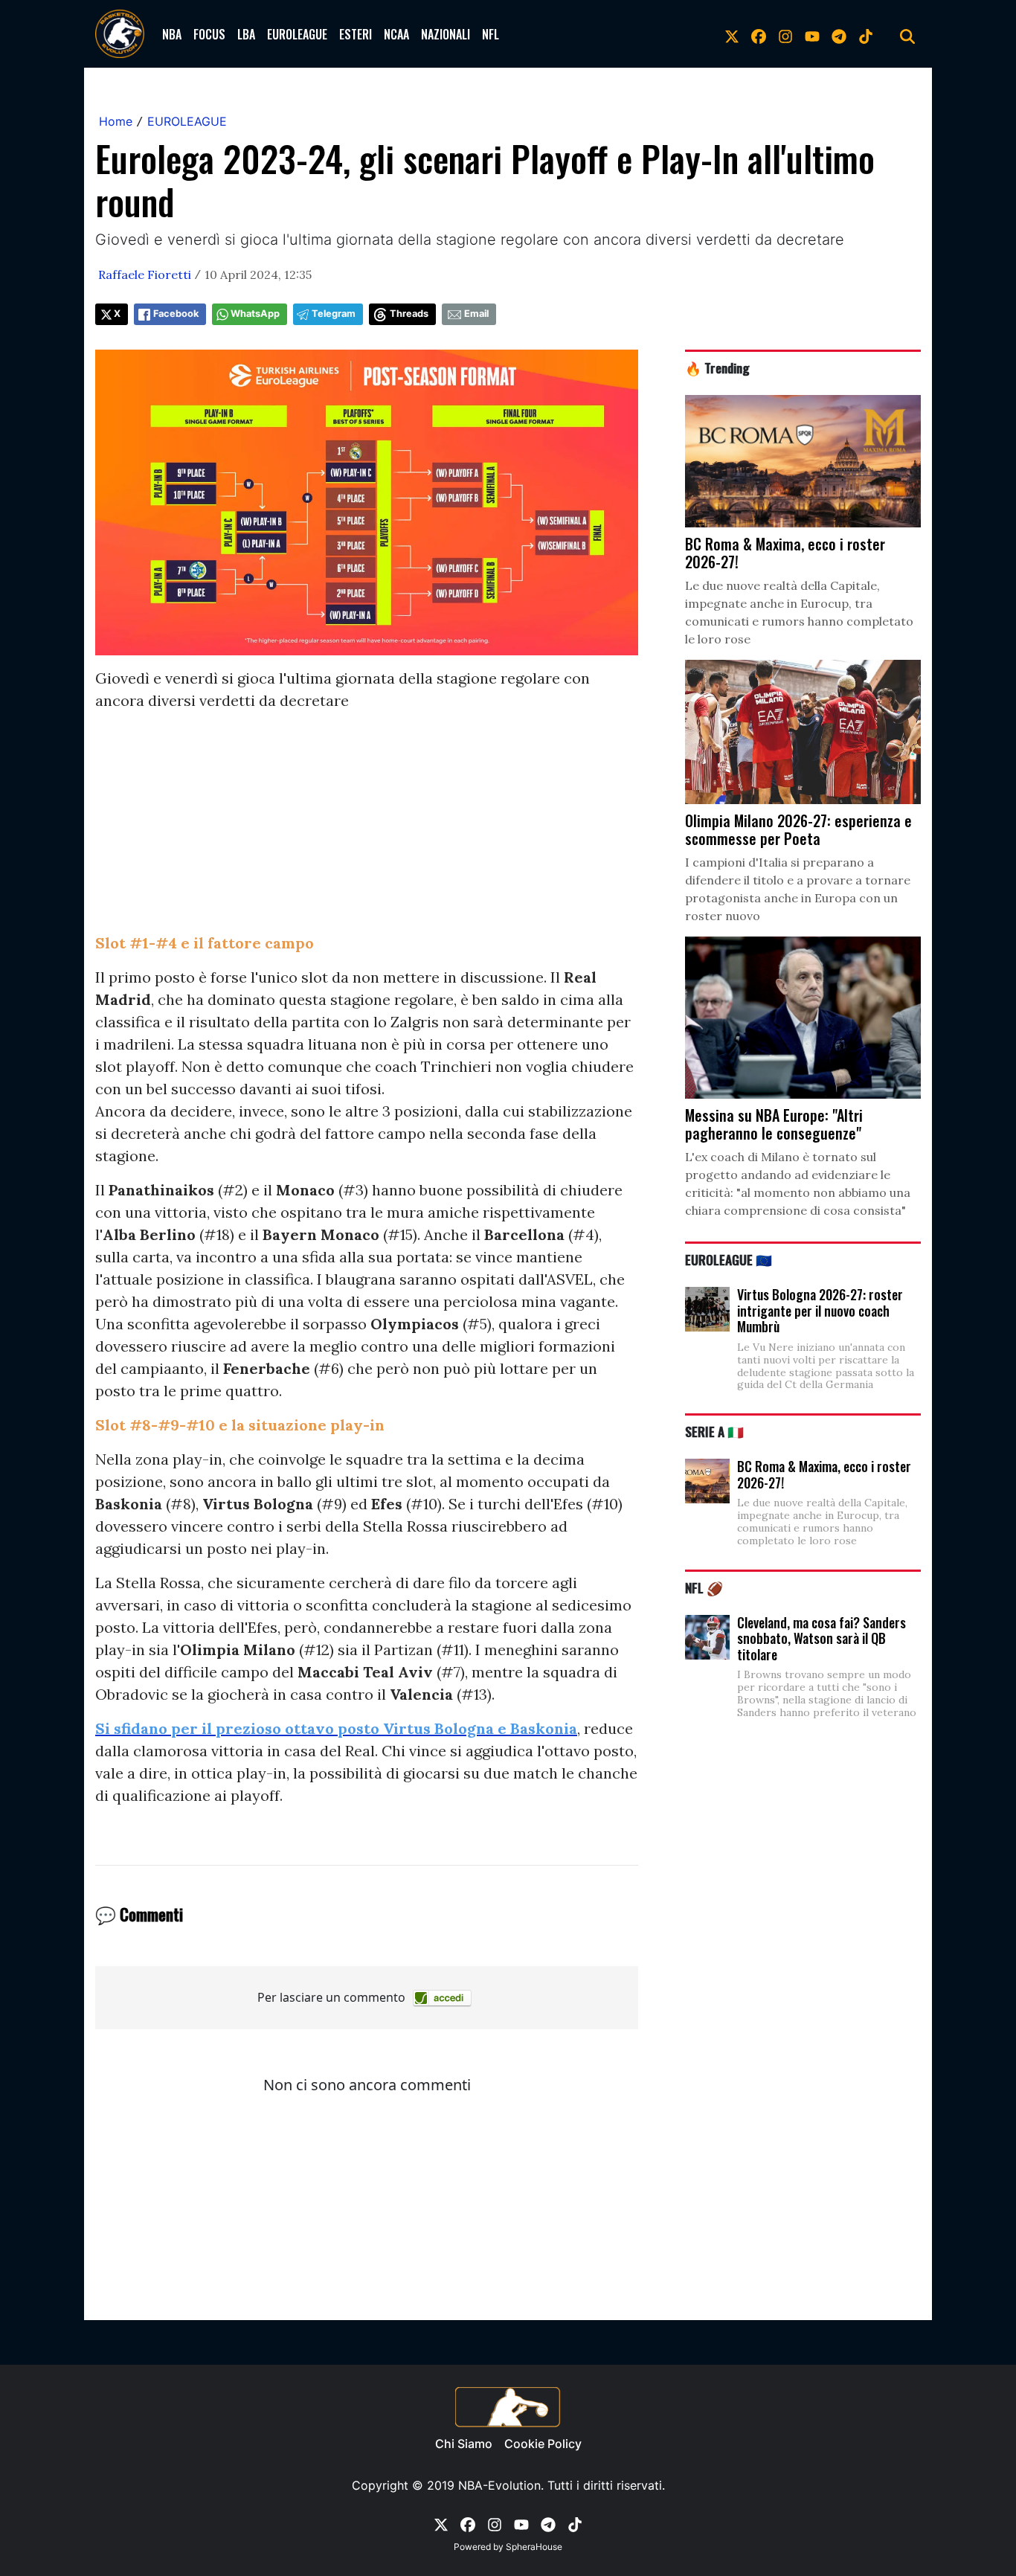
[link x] (732, 34)
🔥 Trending (717, 367)
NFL (491, 34)
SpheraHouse (534, 2547)
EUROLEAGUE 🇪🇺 (729, 1259)
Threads (409, 314)
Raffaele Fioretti (145, 274)
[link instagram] (785, 34)
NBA (172, 34)
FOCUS (209, 34)
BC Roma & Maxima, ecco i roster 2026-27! (824, 1474)
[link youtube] (812, 34)
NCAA (396, 34)
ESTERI (356, 34)
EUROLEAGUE (297, 34)
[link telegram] (839, 34)
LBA (246, 34)
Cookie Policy (543, 2444)
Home (116, 121)
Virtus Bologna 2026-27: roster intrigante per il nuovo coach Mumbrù (820, 1310)
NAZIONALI (446, 34)
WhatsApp (255, 314)
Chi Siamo (464, 2444)
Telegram (334, 314)
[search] (907, 34)
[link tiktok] (866, 34)
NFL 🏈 (704, 1587)
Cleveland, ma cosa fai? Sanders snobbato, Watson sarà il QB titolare (822, 1638)
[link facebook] (759, 34)
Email (476, 314)
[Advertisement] (367, 828)
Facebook (176, 314)
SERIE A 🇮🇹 (714, 1431)
